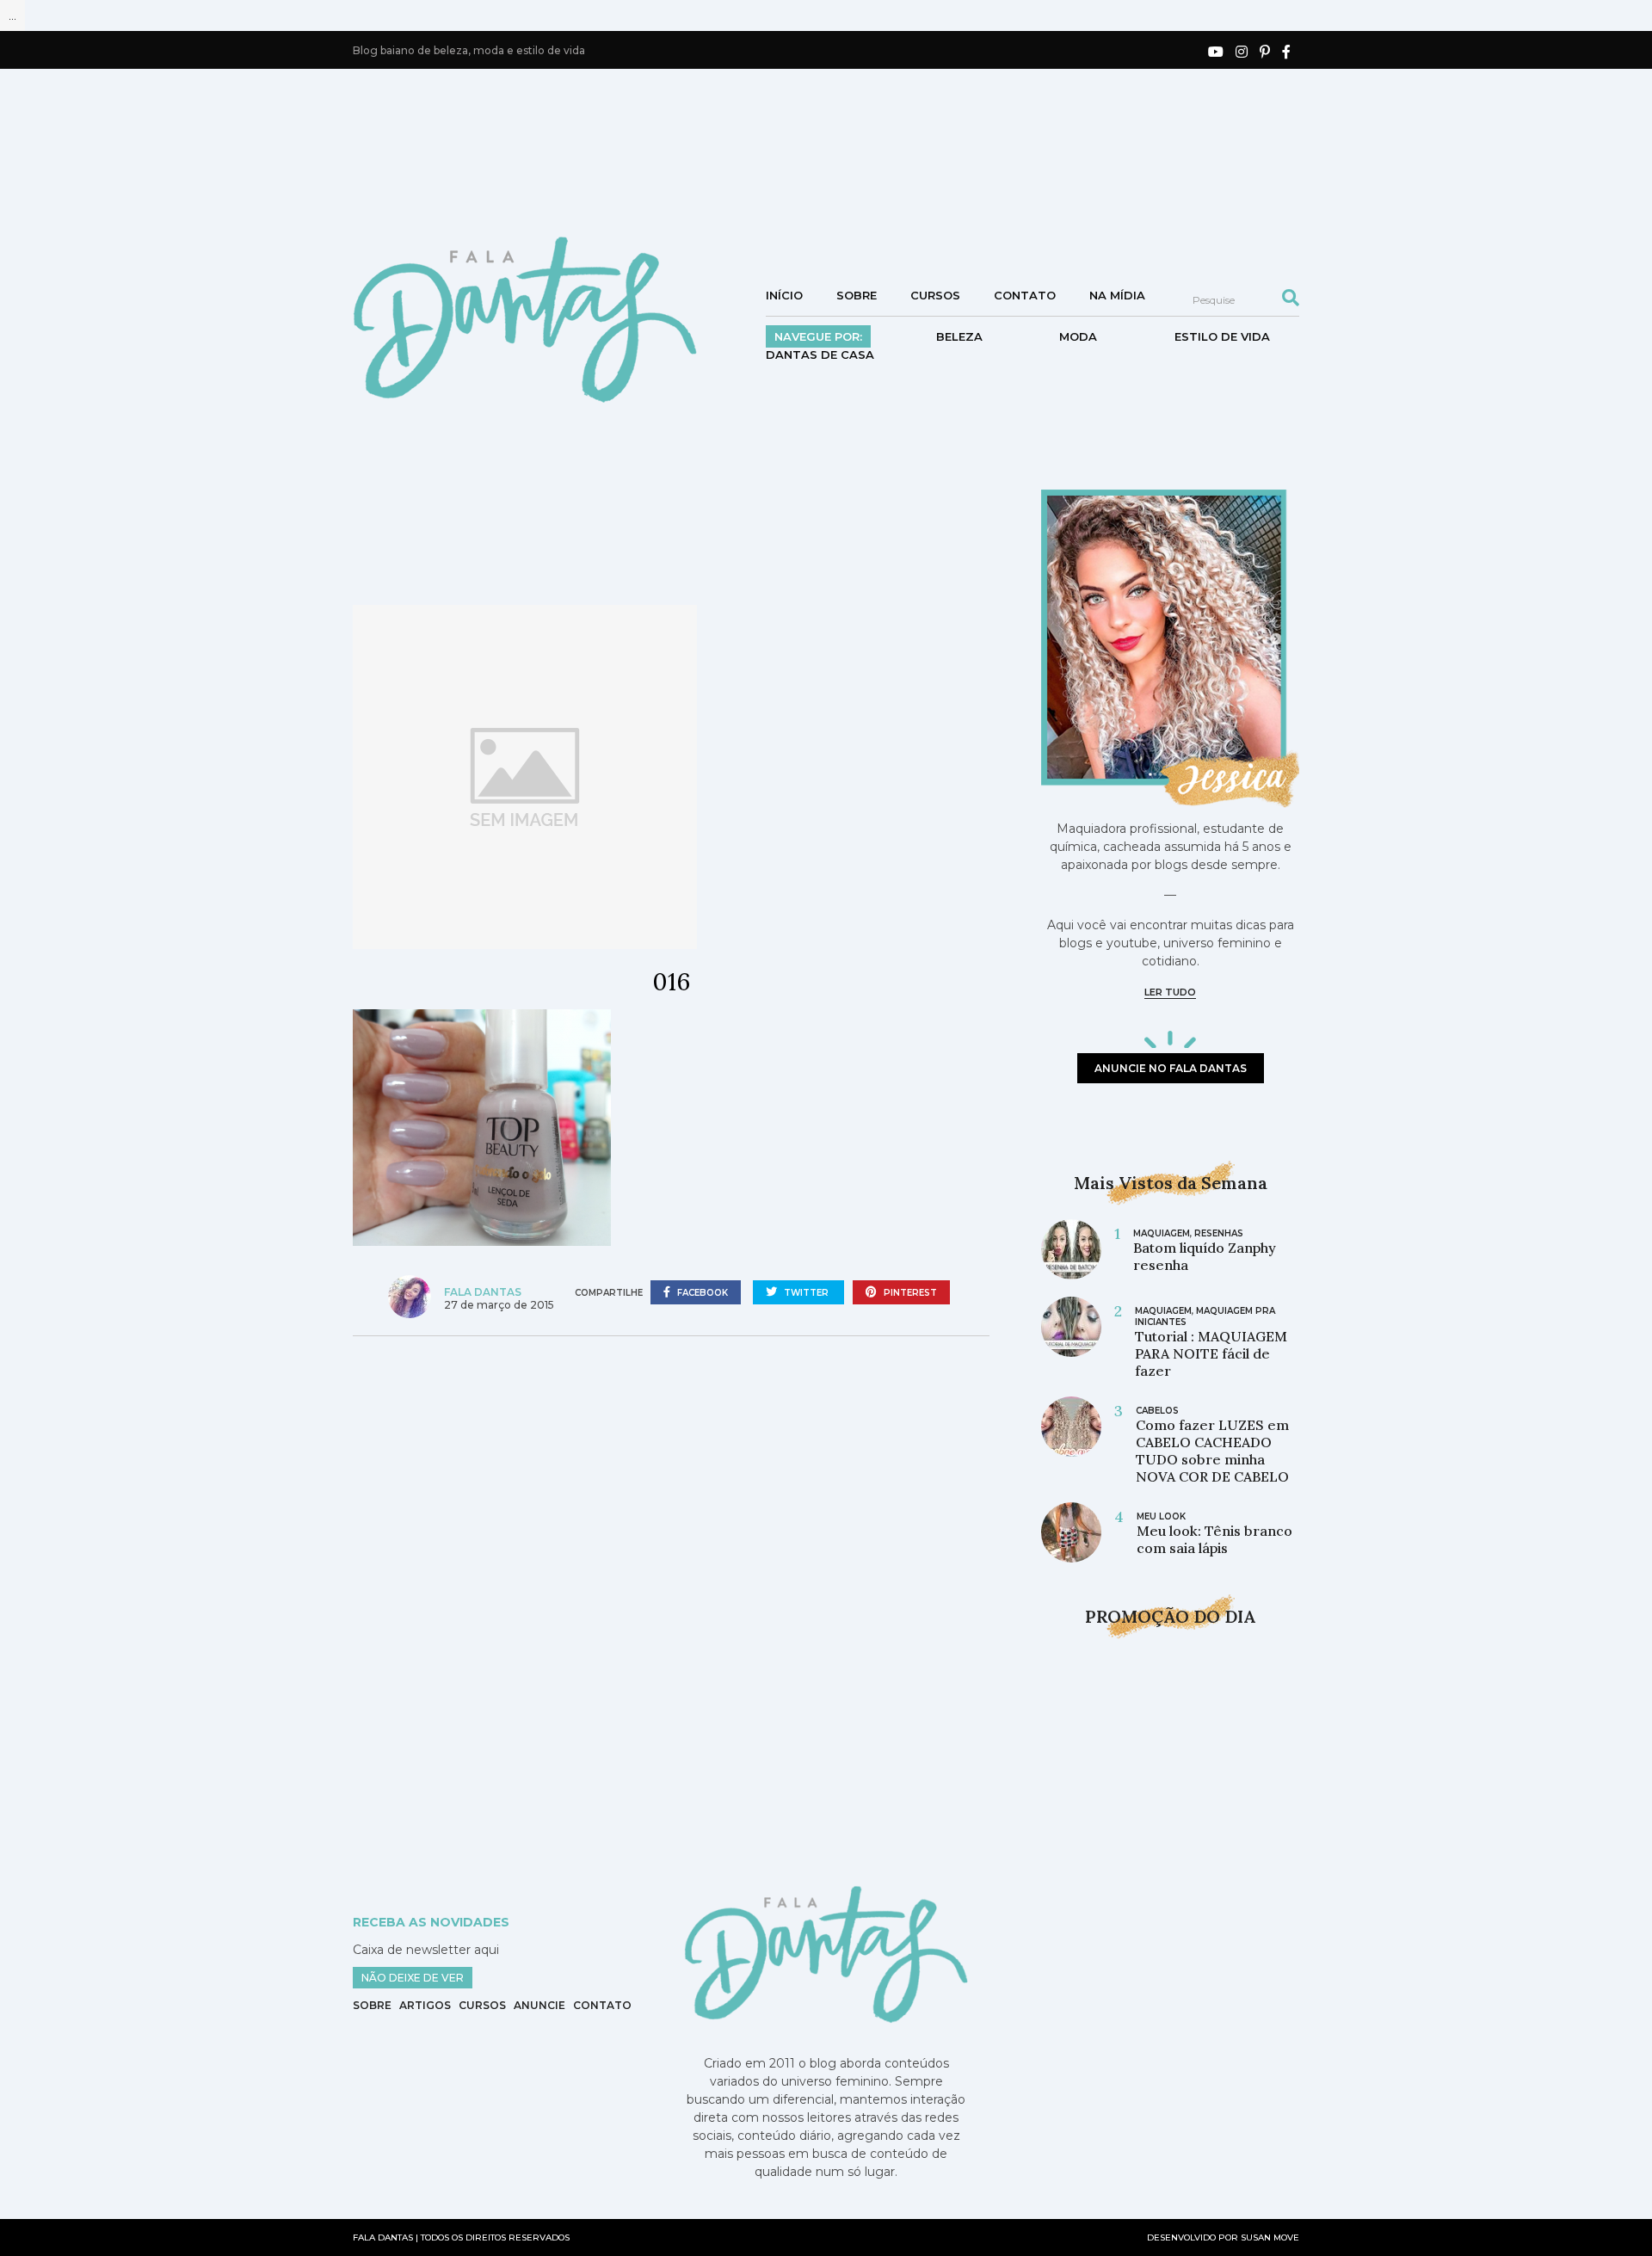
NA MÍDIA (1117, 295)
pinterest (909, 1293)
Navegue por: (818, 336)
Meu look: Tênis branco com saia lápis (1214, 1539)
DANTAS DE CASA (820, 354)
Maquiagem (1162, 1233)
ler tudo (1170, 992)
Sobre (857, 295)
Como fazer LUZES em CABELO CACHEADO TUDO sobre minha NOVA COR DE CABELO (1212, 1451)
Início (784, 295)
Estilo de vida (1222, 336)
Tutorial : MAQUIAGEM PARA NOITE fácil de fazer (1211, 1353)
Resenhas (1219, 1233)
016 (671, 982)
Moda (1078, 336)
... (12, 15)
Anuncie (539, 2005)
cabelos (1157, 1411)
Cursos (935, 295)
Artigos (425, 2005)
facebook (701, 1293)
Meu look (1161, 1516)
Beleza (959, 336)
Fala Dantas (483, 1292)
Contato (1025, 295)
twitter (806, 1293)
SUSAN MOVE (1270, 2238)
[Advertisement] (826, 151)
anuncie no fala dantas (1171, 1068)
